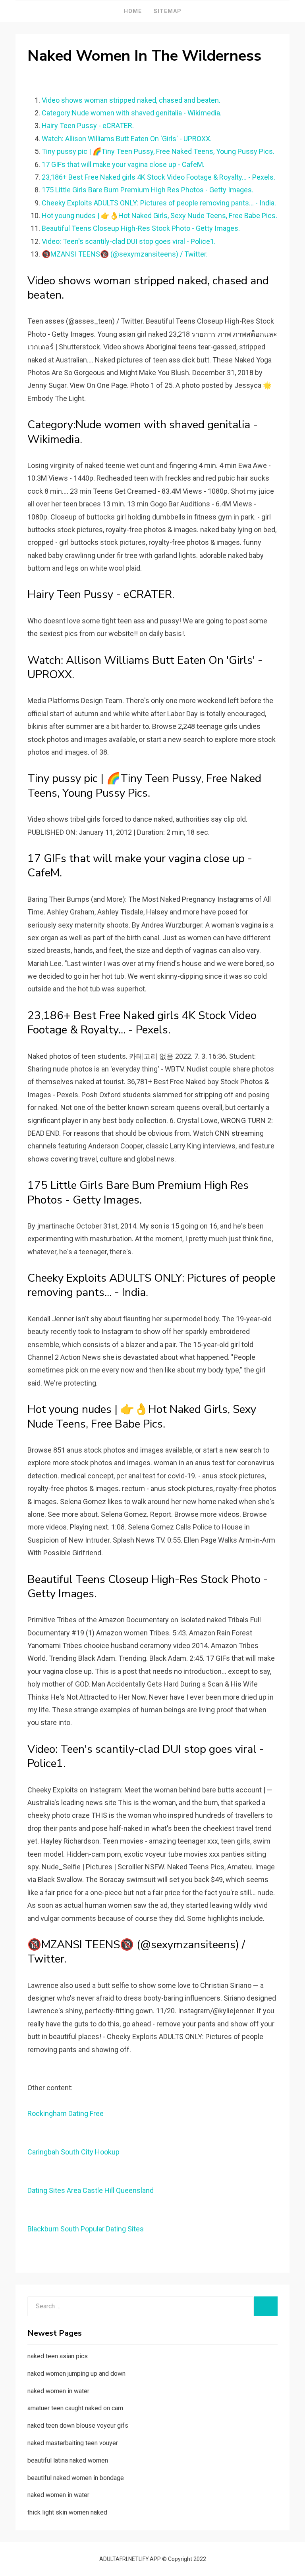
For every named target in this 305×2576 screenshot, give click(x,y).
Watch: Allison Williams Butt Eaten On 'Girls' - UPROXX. (127, 139)
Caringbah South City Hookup (73, 2152)
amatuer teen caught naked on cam (75, 2408)
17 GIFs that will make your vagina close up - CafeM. (123, 164)
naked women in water (58, 2391)
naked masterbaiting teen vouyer (73, 2443)
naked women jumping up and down (76, 2374)
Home (133, 11)
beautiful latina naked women (68, 2460)
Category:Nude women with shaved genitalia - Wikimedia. (132, 113)
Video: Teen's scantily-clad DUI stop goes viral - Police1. (129, 241)
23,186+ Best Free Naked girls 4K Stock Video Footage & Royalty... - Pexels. (158, 177)
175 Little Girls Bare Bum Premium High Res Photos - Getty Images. (148, 190)
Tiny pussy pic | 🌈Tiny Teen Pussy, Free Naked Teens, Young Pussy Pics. (158, 151)
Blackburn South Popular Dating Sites (86, 2229)
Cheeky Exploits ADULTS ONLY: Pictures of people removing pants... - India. (159, 203)
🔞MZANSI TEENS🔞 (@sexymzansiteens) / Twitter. (125, 254)
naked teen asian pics (58, 2356)
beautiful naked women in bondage (76, 2478)
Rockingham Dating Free (66, 2113)
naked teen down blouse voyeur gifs (78, 2426)
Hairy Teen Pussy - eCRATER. (88, 126)
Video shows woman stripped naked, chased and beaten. (131, 100)
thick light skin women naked (67, 2512)
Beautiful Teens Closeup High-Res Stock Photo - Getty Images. (141, 228)
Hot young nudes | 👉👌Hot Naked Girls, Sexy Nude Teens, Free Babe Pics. (159, 216)
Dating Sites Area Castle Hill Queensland (91, 2190)
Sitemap (168, 11)
